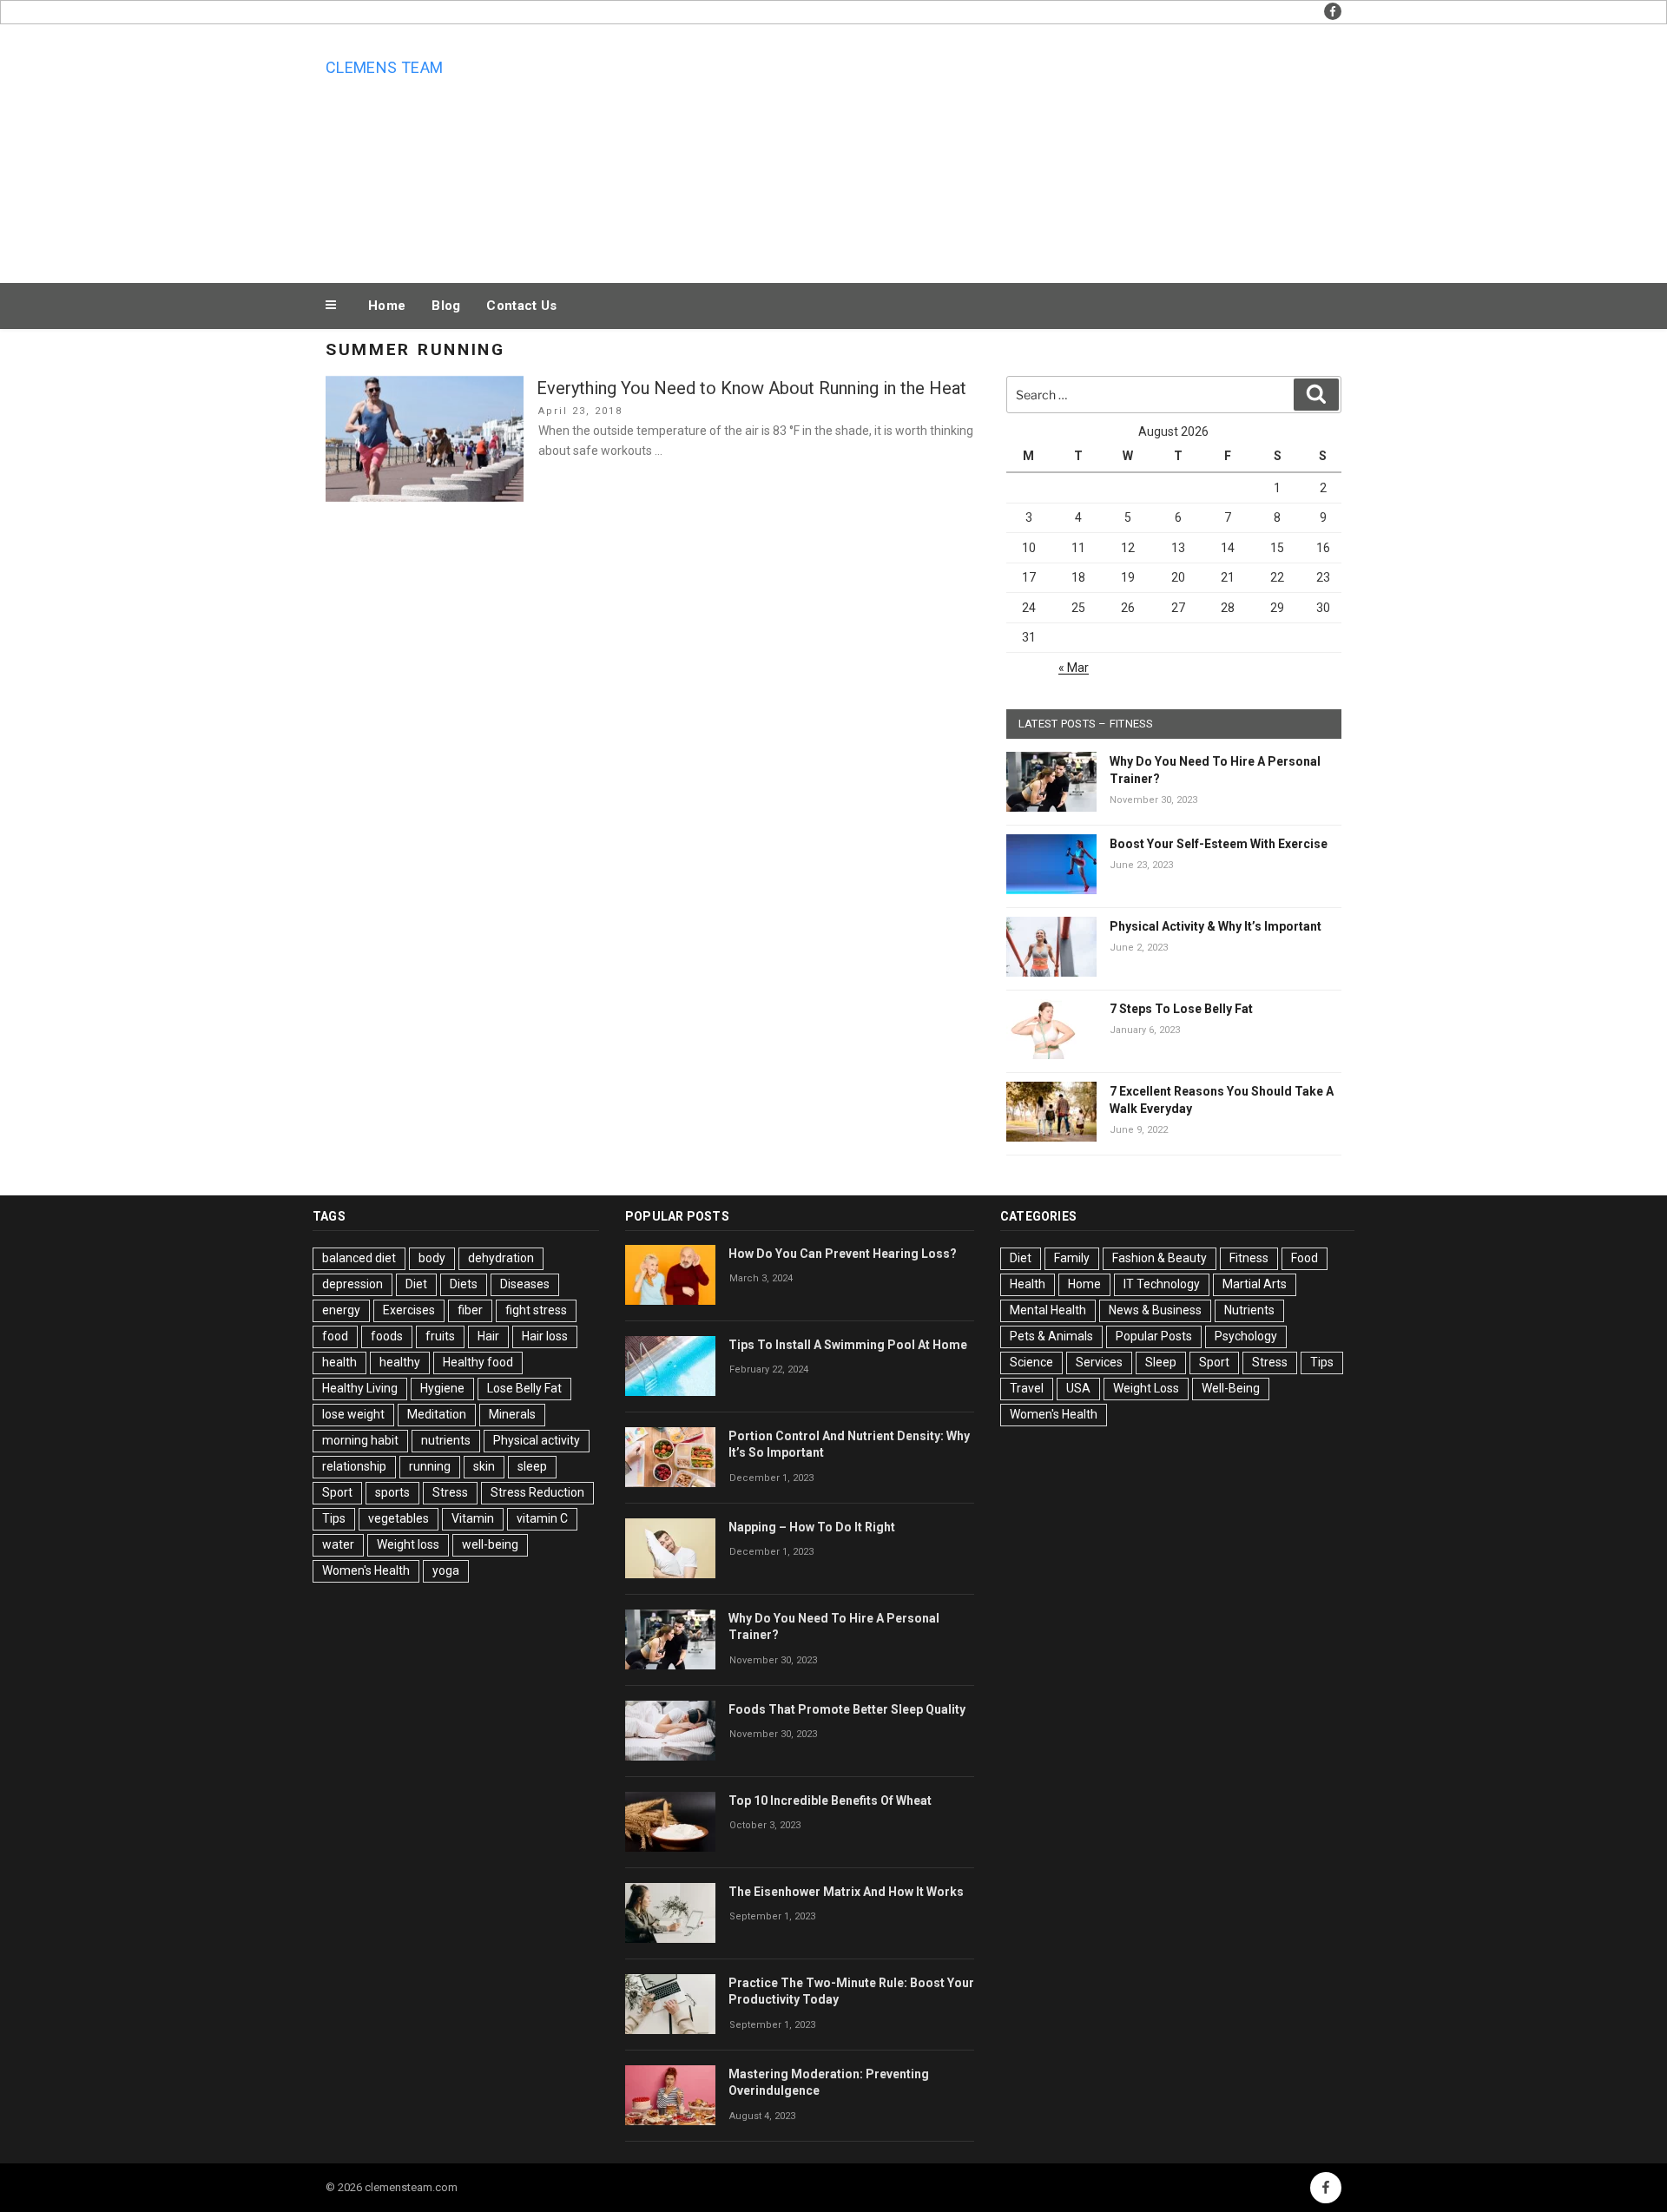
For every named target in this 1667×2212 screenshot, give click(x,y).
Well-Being (1231, 1388)
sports (392, 1492)
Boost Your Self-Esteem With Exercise (1219, 844)
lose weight (353, 1414)
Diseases (525, 1284)
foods (387, 1336)
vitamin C (542, 1518)
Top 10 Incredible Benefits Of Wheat (830, 1801)
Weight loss (408, 1544)
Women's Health (366, 1570)
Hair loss (545, 1336)
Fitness (1249, 1258)
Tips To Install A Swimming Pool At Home (848, 1345)
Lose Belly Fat (524, 1388)
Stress (450, 1492)
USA (1078, 1388)
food (335, 1336)
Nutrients (1249, 1310)
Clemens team (384, 67)
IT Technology (1162, 1284)
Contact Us (521, 306)
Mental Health (1048, 1310)
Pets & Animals (1051, 1336)
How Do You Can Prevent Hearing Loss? (843, 1254)
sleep (532, 1466)
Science (1031, 1362)
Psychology (1246, 1336)
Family (1072, 1258)
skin (484, 1466)
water (338, 1544)
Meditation (437, 1414)
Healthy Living (360, 1388)
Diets (464, 1284)
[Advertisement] (1008, 149)
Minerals (512, 1414)
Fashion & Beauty (1160, 1258)
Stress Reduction (537, 1492)
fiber (470, 1310)
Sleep (1161, 1362)
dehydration (501, 1258)
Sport (337, 1492)
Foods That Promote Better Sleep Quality (847, 1709)
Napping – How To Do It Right (812, 1527)
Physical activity (537, 1440)
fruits (440, 1336)
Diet (416, 1284)
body (432, 1258)
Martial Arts (1255, 1284)
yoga (446, 1570)
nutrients (446, 1440)
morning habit (360, 1440)
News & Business (1155, 1310)
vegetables (399, 1518)
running (430, 1466)
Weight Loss (1146, 1388)
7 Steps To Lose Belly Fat (1181, 1009)
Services (1099, 1362)
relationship (354, 1466)
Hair (488, 1336)
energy (341, 1310)
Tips (334, 1518)
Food (1305, 1258)
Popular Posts (1154, 1336)
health (339, 1362)
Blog (446, 306)
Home (387, 306)
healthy (400, 1362)
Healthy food (478, 1362)
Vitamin (473, 1518)
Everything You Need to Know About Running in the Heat (751, 388)
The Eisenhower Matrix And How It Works (846, 1892)
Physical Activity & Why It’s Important (1216, 926)
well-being (490, 1544)
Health (1028, 1284)
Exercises (409, 1310)
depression (353, 1284)
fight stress (536, 1310)
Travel (1027, 1388)
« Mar (1074, 668)
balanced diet (359, 1258)
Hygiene (442, 1388)
